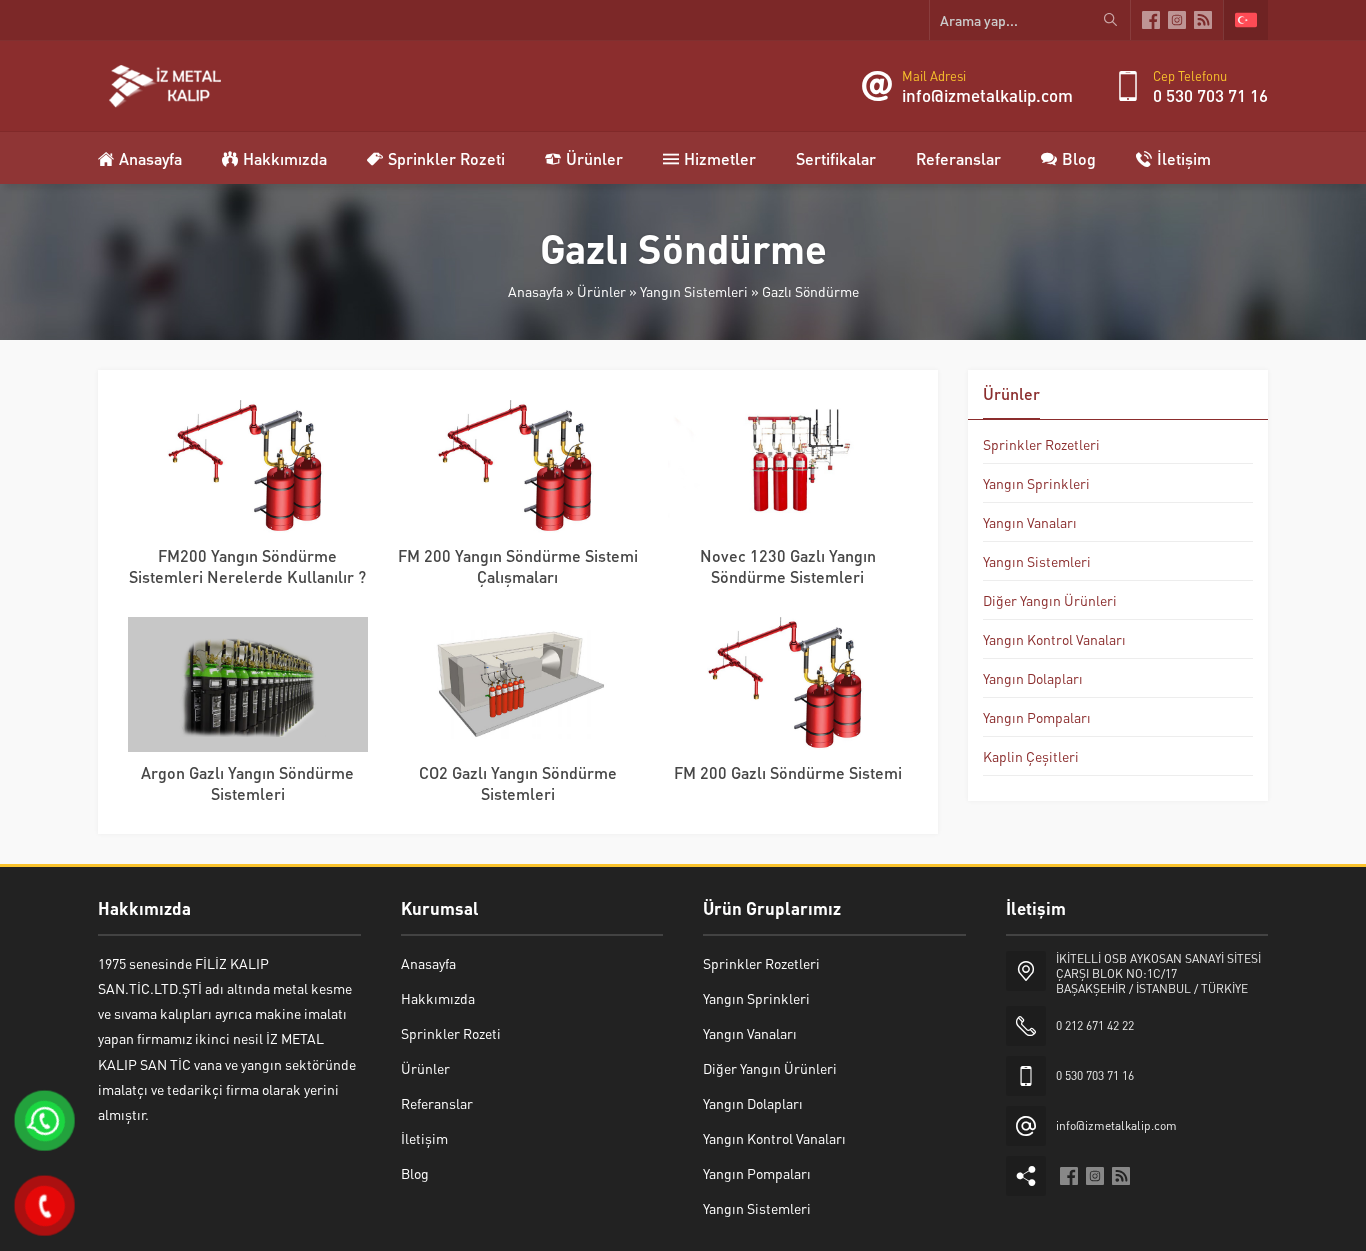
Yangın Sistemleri (694, 291)
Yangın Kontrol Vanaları (1054, 639)
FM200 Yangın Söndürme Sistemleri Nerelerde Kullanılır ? (247, 566)
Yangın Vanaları (1030, 522)
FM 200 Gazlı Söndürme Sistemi (788, 772)
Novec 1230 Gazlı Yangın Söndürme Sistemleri (788, 566)
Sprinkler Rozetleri (1041, 444)
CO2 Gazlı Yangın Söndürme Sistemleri (518, 783)
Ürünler (601, 291)
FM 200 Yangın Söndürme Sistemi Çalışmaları (518, 566)
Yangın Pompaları (1037, 717)
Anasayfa (535, 291)
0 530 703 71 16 (1210, 95)
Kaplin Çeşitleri (1031, 756)
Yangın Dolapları (1033, 678)
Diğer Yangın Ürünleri (1050, 600)
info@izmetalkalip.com (987, 95)
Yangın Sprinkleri (1036, 483)
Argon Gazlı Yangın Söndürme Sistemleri (247, 783)
